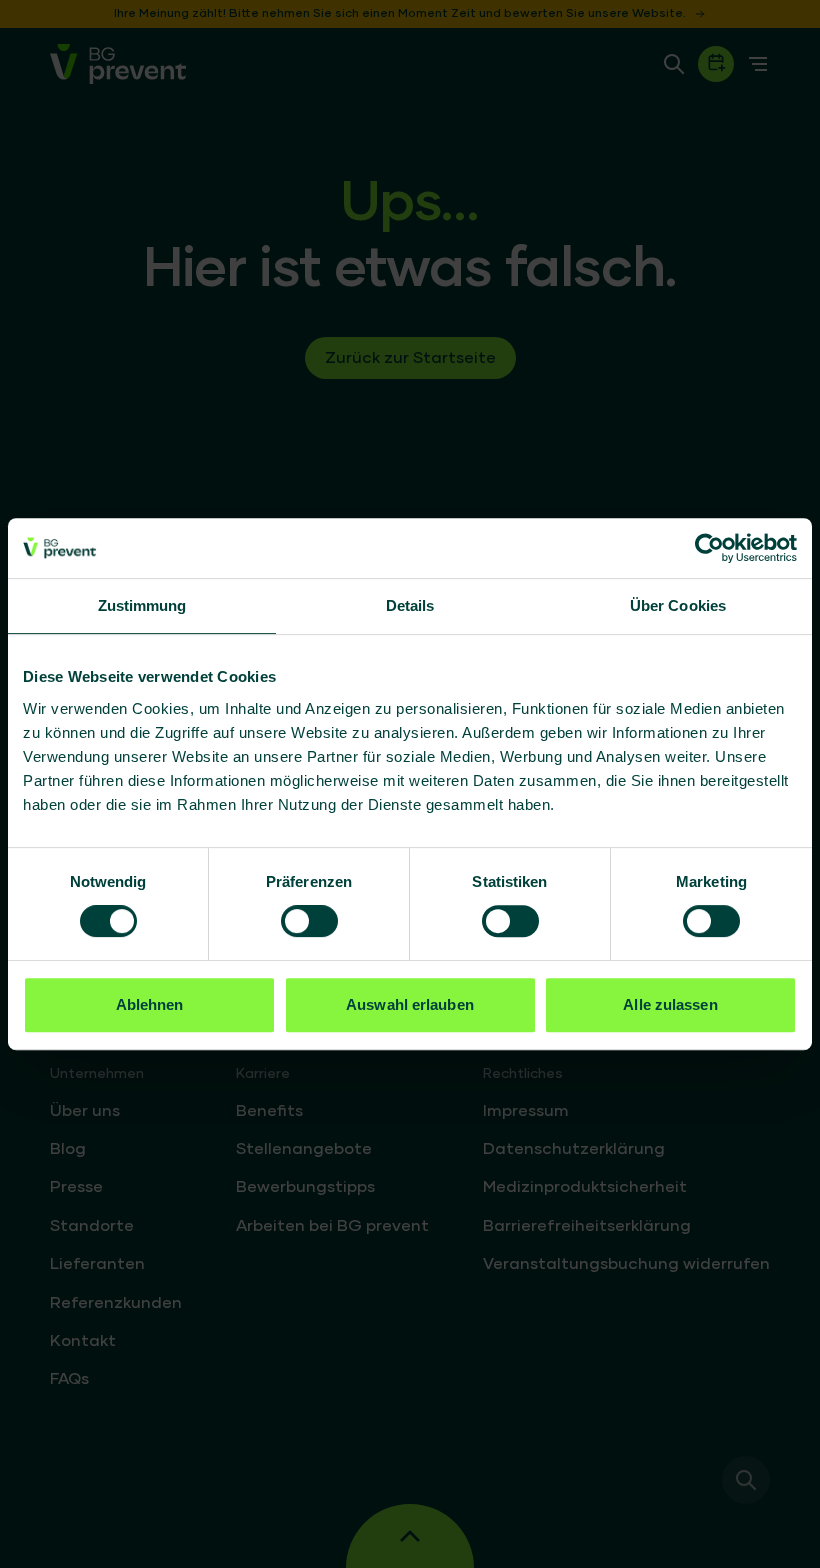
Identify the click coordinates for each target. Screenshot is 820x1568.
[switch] (309, 921)
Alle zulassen (670, 1004)
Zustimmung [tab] (142, 605)
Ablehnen (150, 1004)
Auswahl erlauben (410, 1004)
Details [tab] (410, 605)
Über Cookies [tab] (678, 605)
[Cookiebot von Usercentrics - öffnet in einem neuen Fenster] (709, 548)
